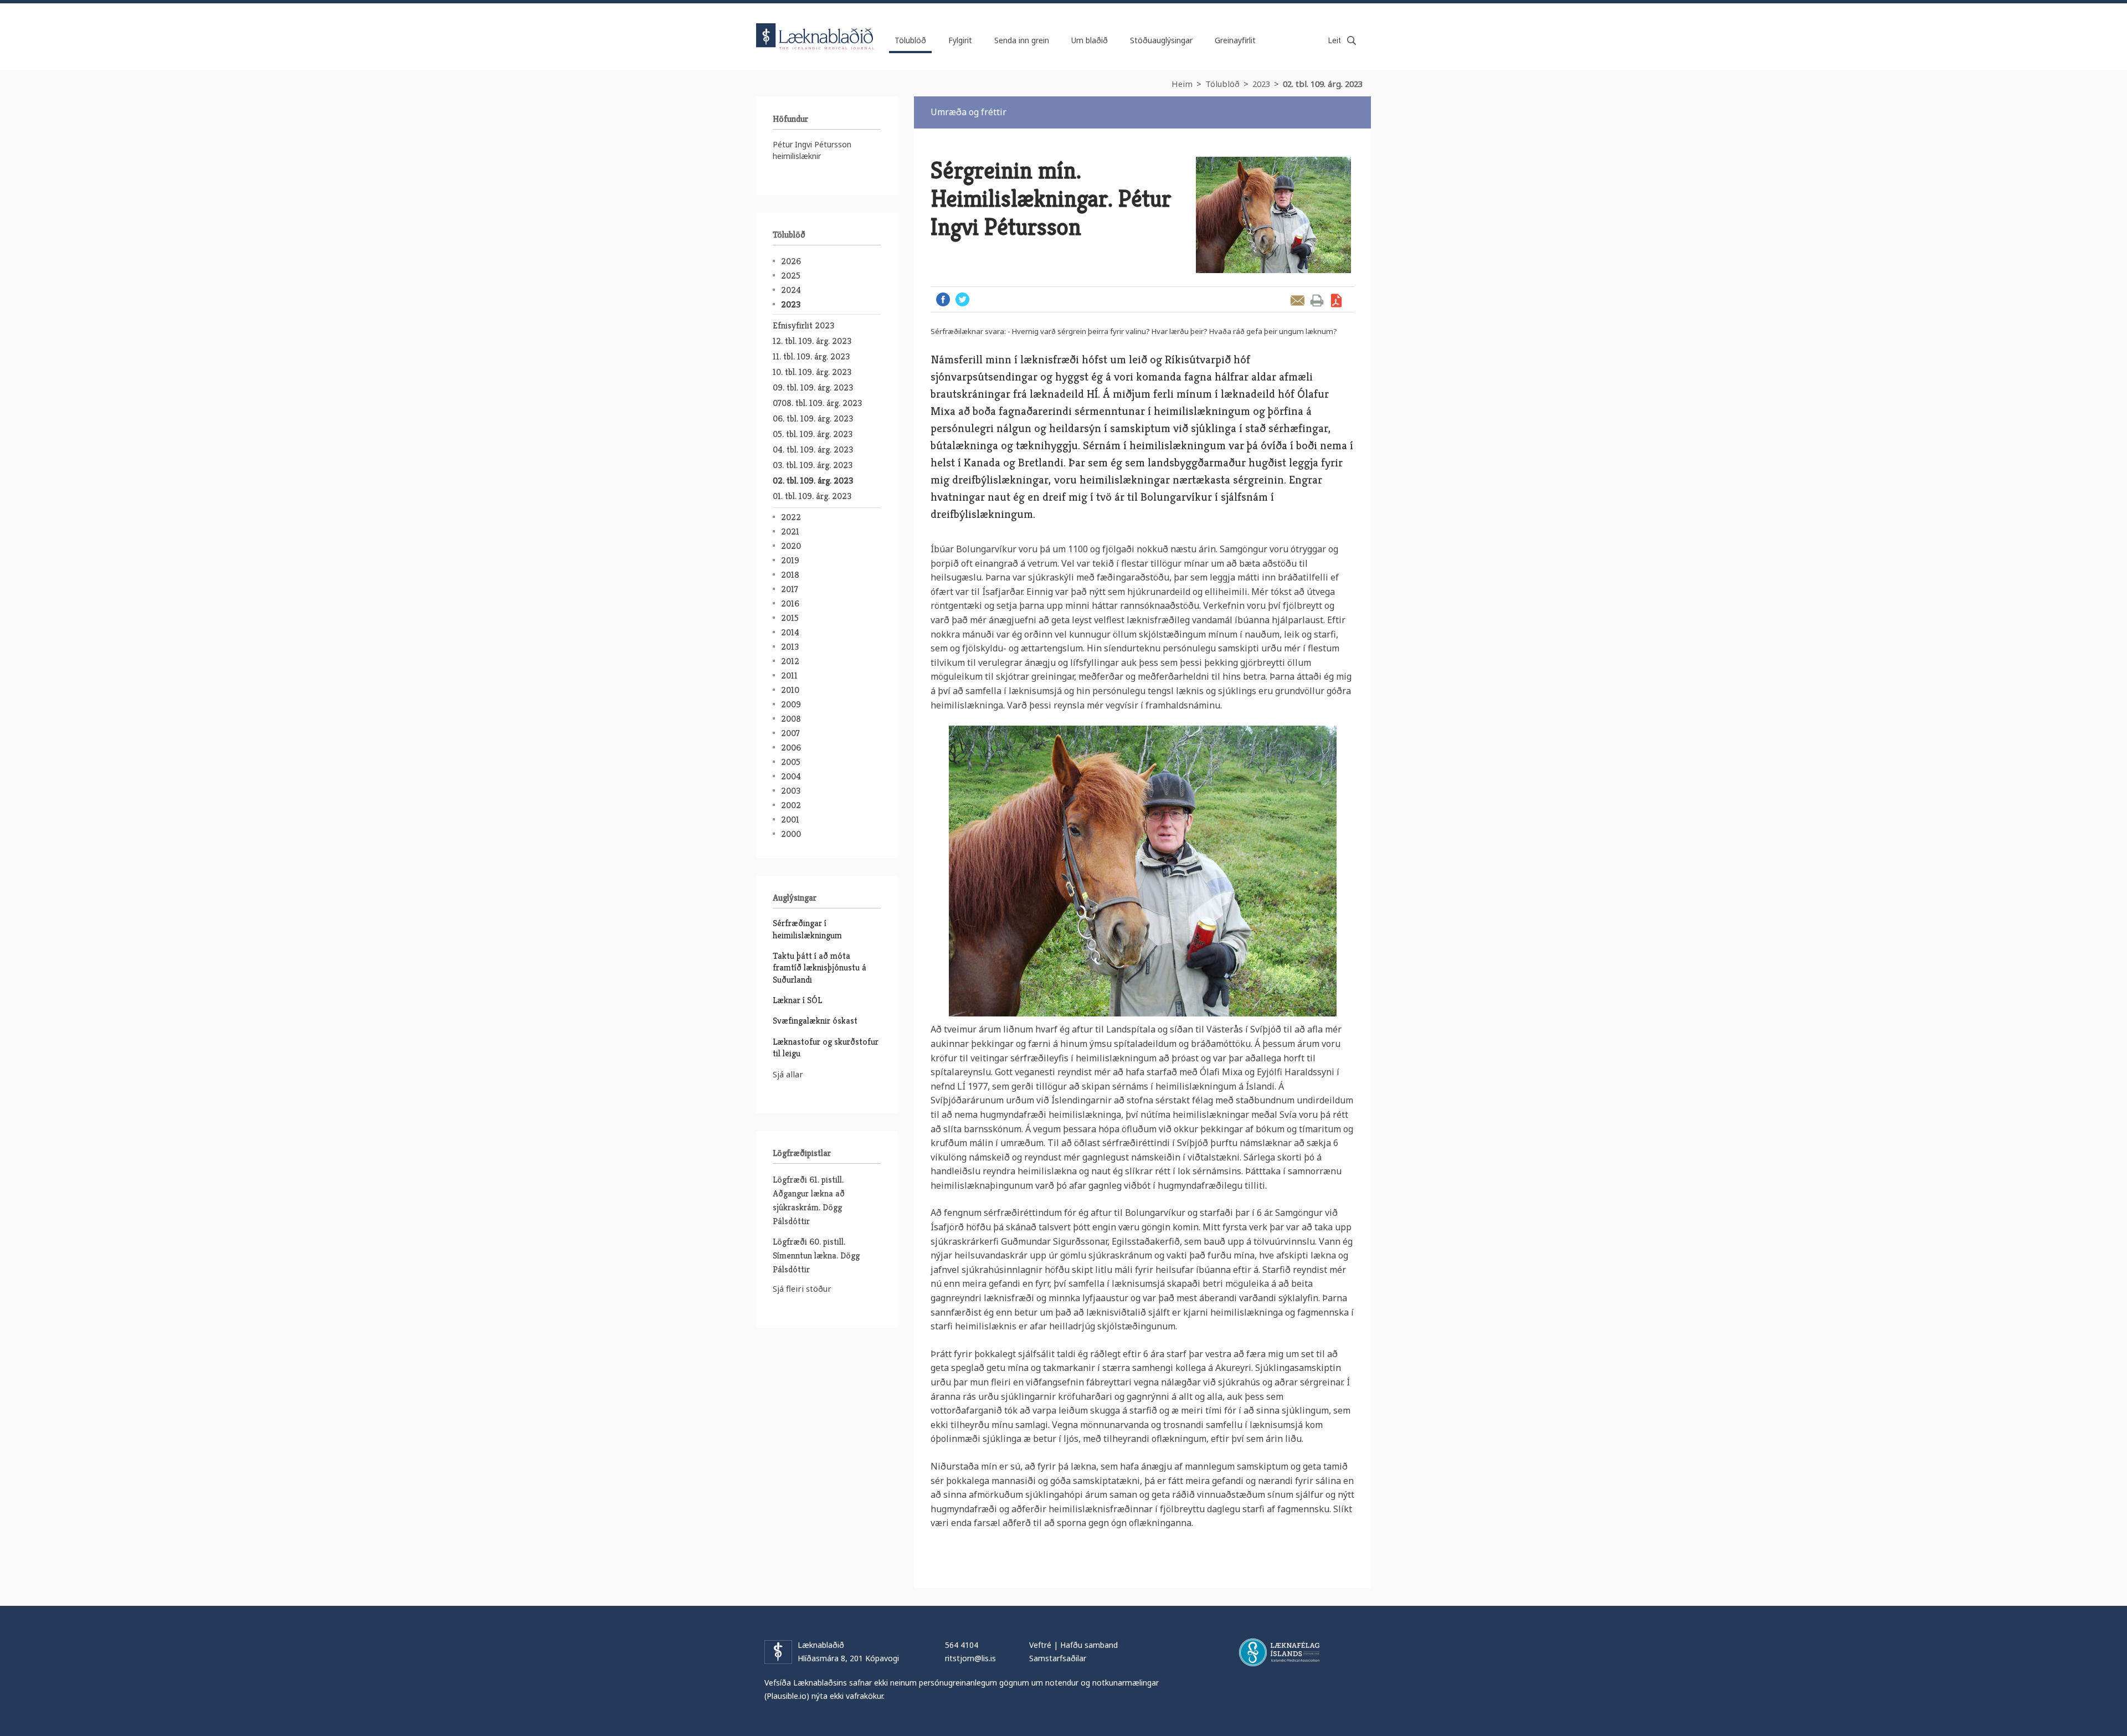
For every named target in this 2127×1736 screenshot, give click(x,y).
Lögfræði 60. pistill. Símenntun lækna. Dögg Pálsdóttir (816, 1255)
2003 (791, 791)
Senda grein (1298, 301)
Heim (1182, 84)
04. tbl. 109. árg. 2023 (813, 450)
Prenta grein (1317, 301)
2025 (791, 276)
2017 (790, 589)
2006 (791, 748)
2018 (790, 575)
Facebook (943, 299)
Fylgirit (960, 40)
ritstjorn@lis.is (970, 1658)
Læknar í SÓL (797, 1000)
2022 (791, 517)
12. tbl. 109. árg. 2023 (812, 341)
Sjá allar (788, 1074)
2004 (791, 776)
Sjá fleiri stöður (802, 1288)
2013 (790, 647)
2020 (791, 546)
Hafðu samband (1089, 1645)
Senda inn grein (1022, 40)
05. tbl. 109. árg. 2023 (813, 434)
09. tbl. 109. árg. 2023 (813, 387)
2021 (790, 531)
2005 (791, 762)
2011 (789, 676)
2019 (790, 560)
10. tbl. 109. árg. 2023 (812, 372)
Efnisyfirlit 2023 (803, 325)
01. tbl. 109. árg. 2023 (812, 496)
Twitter (962, 299)
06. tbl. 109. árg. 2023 (813, 418)
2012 (790, 661)
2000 (791, 834)
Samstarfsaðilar (1058, 1658)
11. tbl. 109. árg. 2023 (811, 356)
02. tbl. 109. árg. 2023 (1323, 84)
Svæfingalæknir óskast (815, 1021)
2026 (791, 261)
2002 (791, 805)
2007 (790, 733)
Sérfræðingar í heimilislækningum (807, 929)
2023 (1261, 84)
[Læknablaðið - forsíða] (815, 27)
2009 (791, 704)
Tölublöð (1222, 84)
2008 (791, 719)
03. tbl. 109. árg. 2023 (813, 465)
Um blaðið (1090, 40)
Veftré (1040, 1645)
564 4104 (962, 1645)
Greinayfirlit (1235, 40)
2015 (790, 618)
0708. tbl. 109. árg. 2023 (817, 403)
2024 (791, 290)
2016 (790, 604)
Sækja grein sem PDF (1336, 301)
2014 (790, 632)
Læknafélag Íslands (1279, 1652)
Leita (1352, 40)
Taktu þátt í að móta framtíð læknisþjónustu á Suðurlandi (820, 968)
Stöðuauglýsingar (1161, 40)
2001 (790, 820)
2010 (790, 690)
